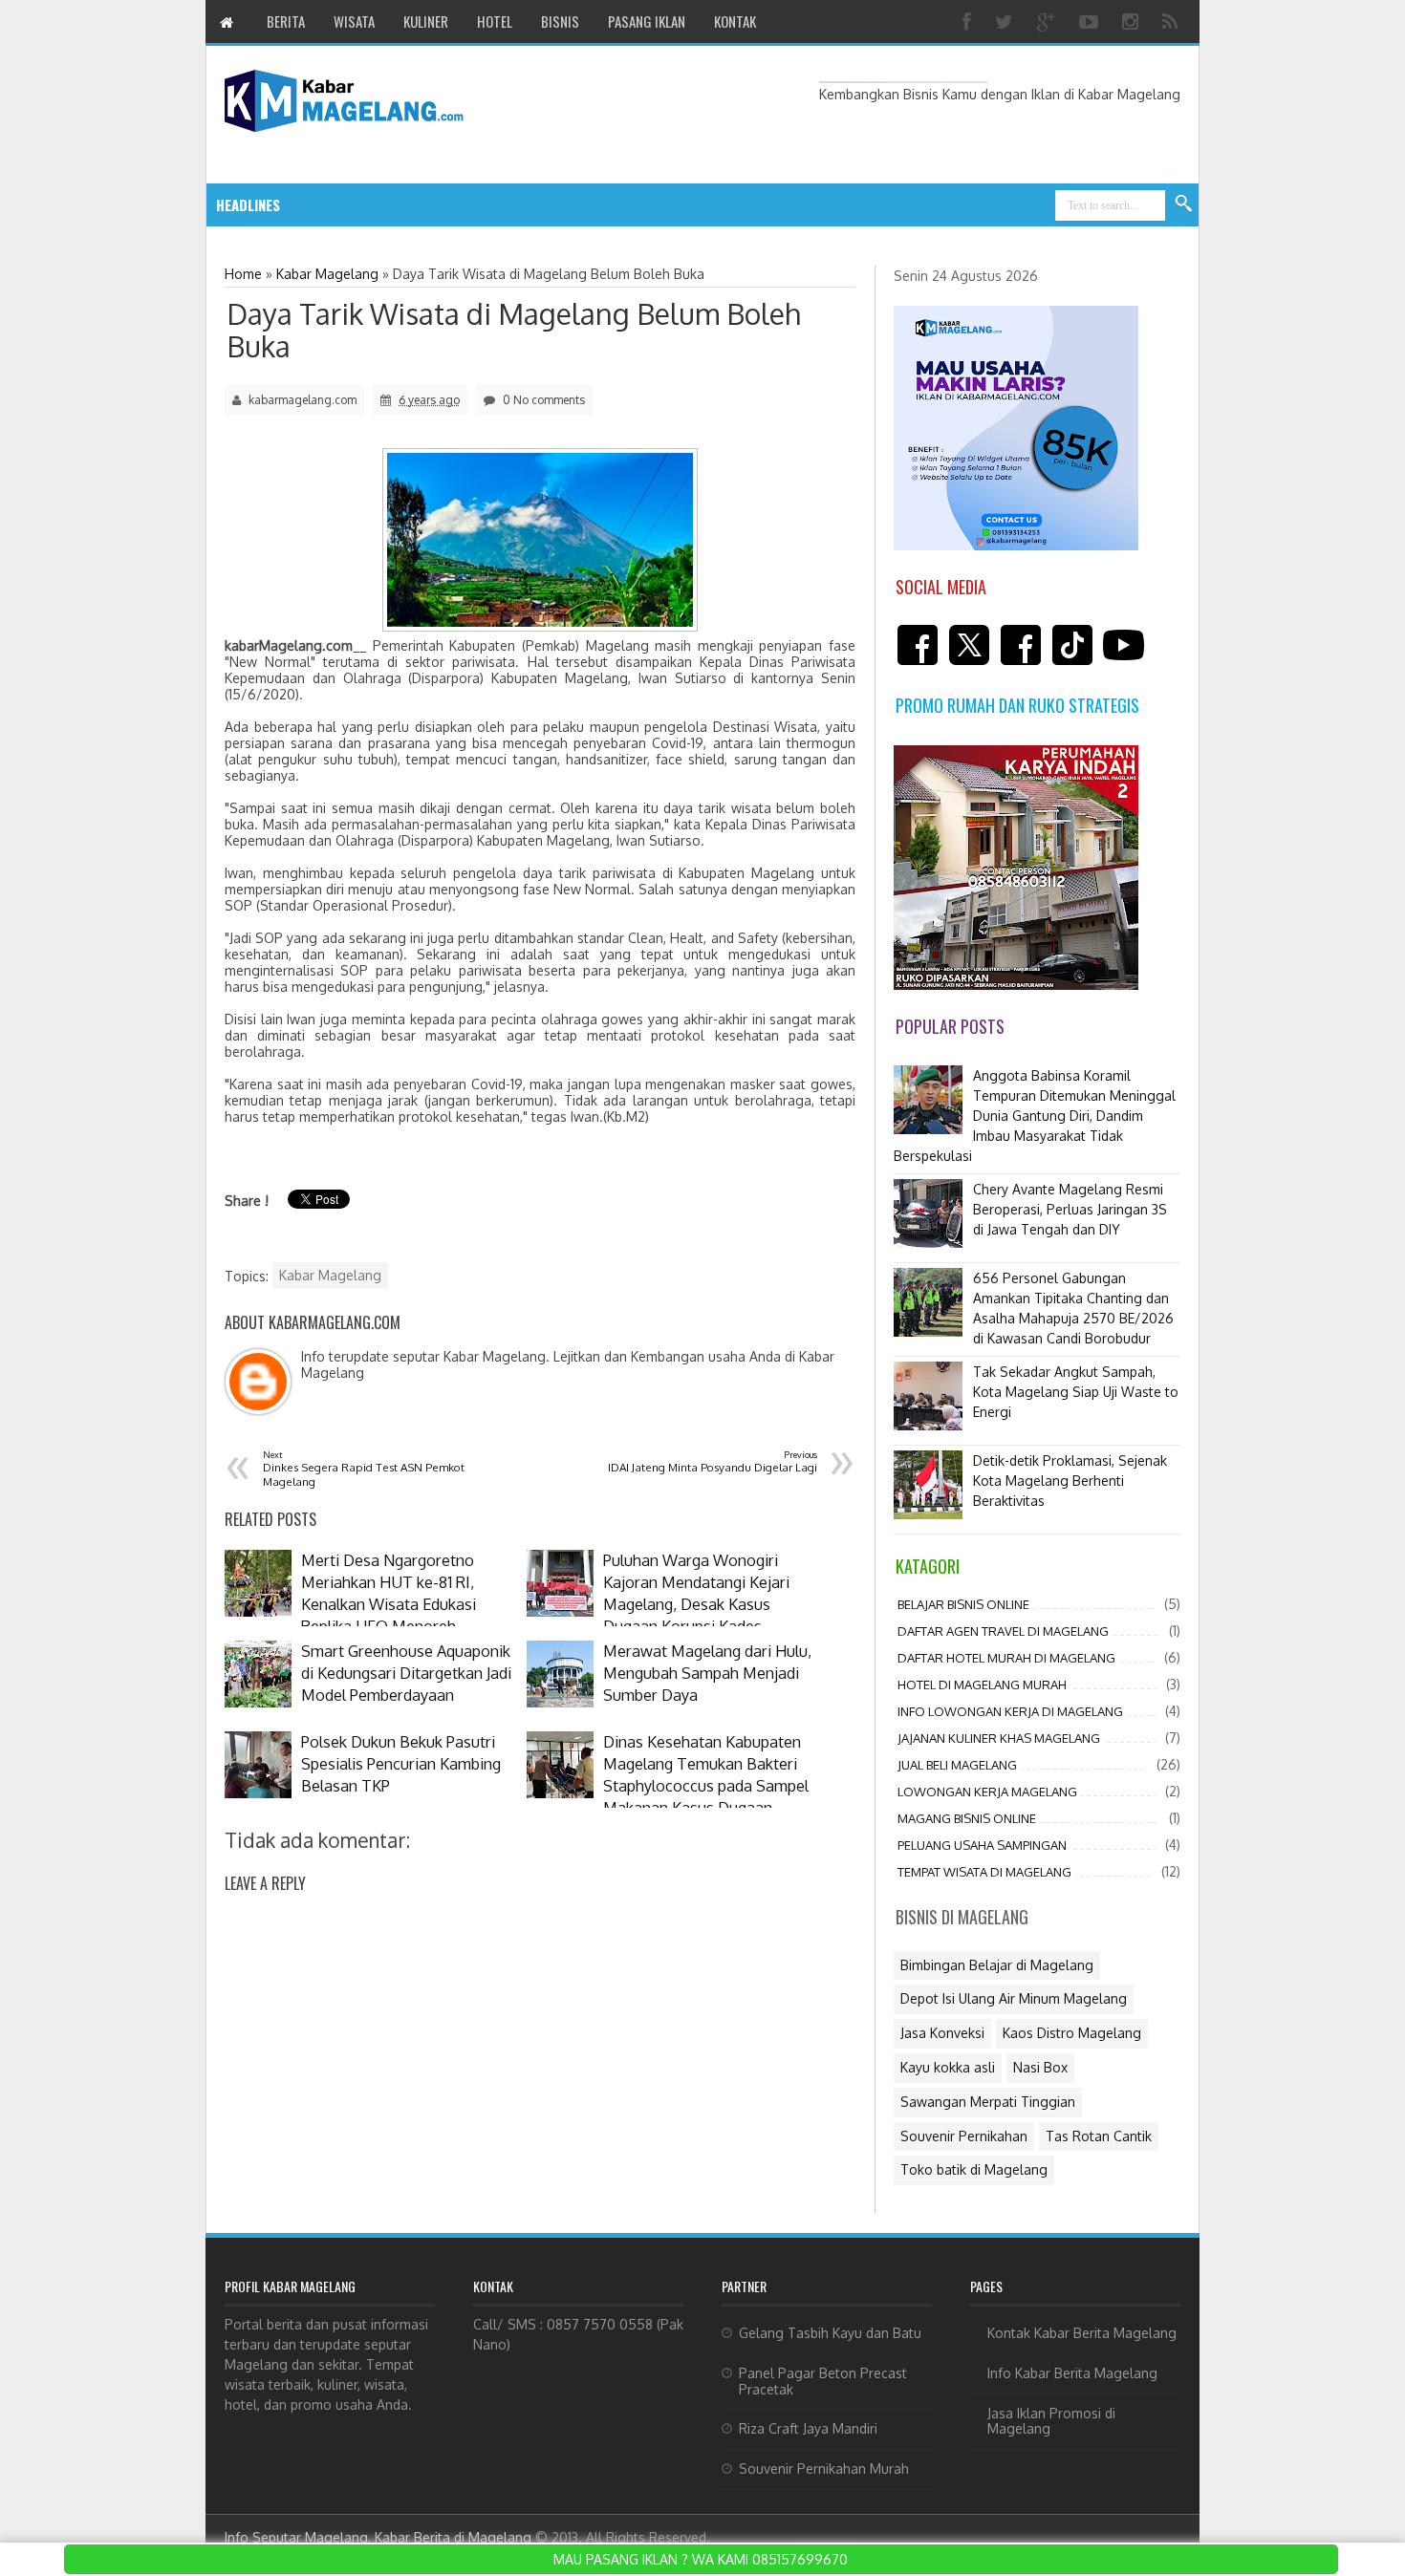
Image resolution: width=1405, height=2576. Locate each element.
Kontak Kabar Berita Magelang (1082, 2333)
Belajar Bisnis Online (963, 1604)
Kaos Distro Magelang (1072, 2033)
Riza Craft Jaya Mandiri (808, 2428)
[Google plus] (1048, 21)
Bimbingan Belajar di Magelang (997, 1965)
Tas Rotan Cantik (1099, 2136)
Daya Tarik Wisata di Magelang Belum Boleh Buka (513, 330)
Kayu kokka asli (948, 2067)
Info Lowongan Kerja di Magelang (1010, 1711)
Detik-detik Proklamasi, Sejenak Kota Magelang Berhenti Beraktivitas (1070, 1481)
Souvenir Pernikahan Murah (824, 2469)
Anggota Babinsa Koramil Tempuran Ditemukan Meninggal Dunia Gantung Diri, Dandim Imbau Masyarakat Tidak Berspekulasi (1035, 1116)
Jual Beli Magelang (957, 1765)
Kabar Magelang (330, 1275)
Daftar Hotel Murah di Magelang (1006, 1658)
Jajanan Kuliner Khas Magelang (999, 1738)
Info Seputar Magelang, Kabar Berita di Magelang (378, 2537)
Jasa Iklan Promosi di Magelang (1051, 2421)
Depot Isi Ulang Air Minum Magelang (1014, 1998)
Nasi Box (1040, 2067)
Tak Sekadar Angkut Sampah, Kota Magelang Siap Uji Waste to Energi (1076, 1392)
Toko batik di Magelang (974, 2169)
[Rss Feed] (1172, 21)
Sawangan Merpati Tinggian (988, 2102)
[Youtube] (1091, 21)
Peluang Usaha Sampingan (982, 1845)
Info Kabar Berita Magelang (1072, 2373)
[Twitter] (1006, 21)
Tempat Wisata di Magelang (984, 1872)
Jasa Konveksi (942, 2033)
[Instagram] (1133, 21)
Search (1184, 204)
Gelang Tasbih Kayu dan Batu (830, 2333)
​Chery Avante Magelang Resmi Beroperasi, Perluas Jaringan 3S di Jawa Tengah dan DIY (1070, 1209)
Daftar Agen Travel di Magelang (1003, 1631)
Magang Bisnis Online (967, 1818)
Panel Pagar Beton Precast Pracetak (823, 2381)
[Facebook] (969, 21)
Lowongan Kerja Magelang (987, 1792)
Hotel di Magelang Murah (982, 1685)
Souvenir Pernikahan (964, 2136)
